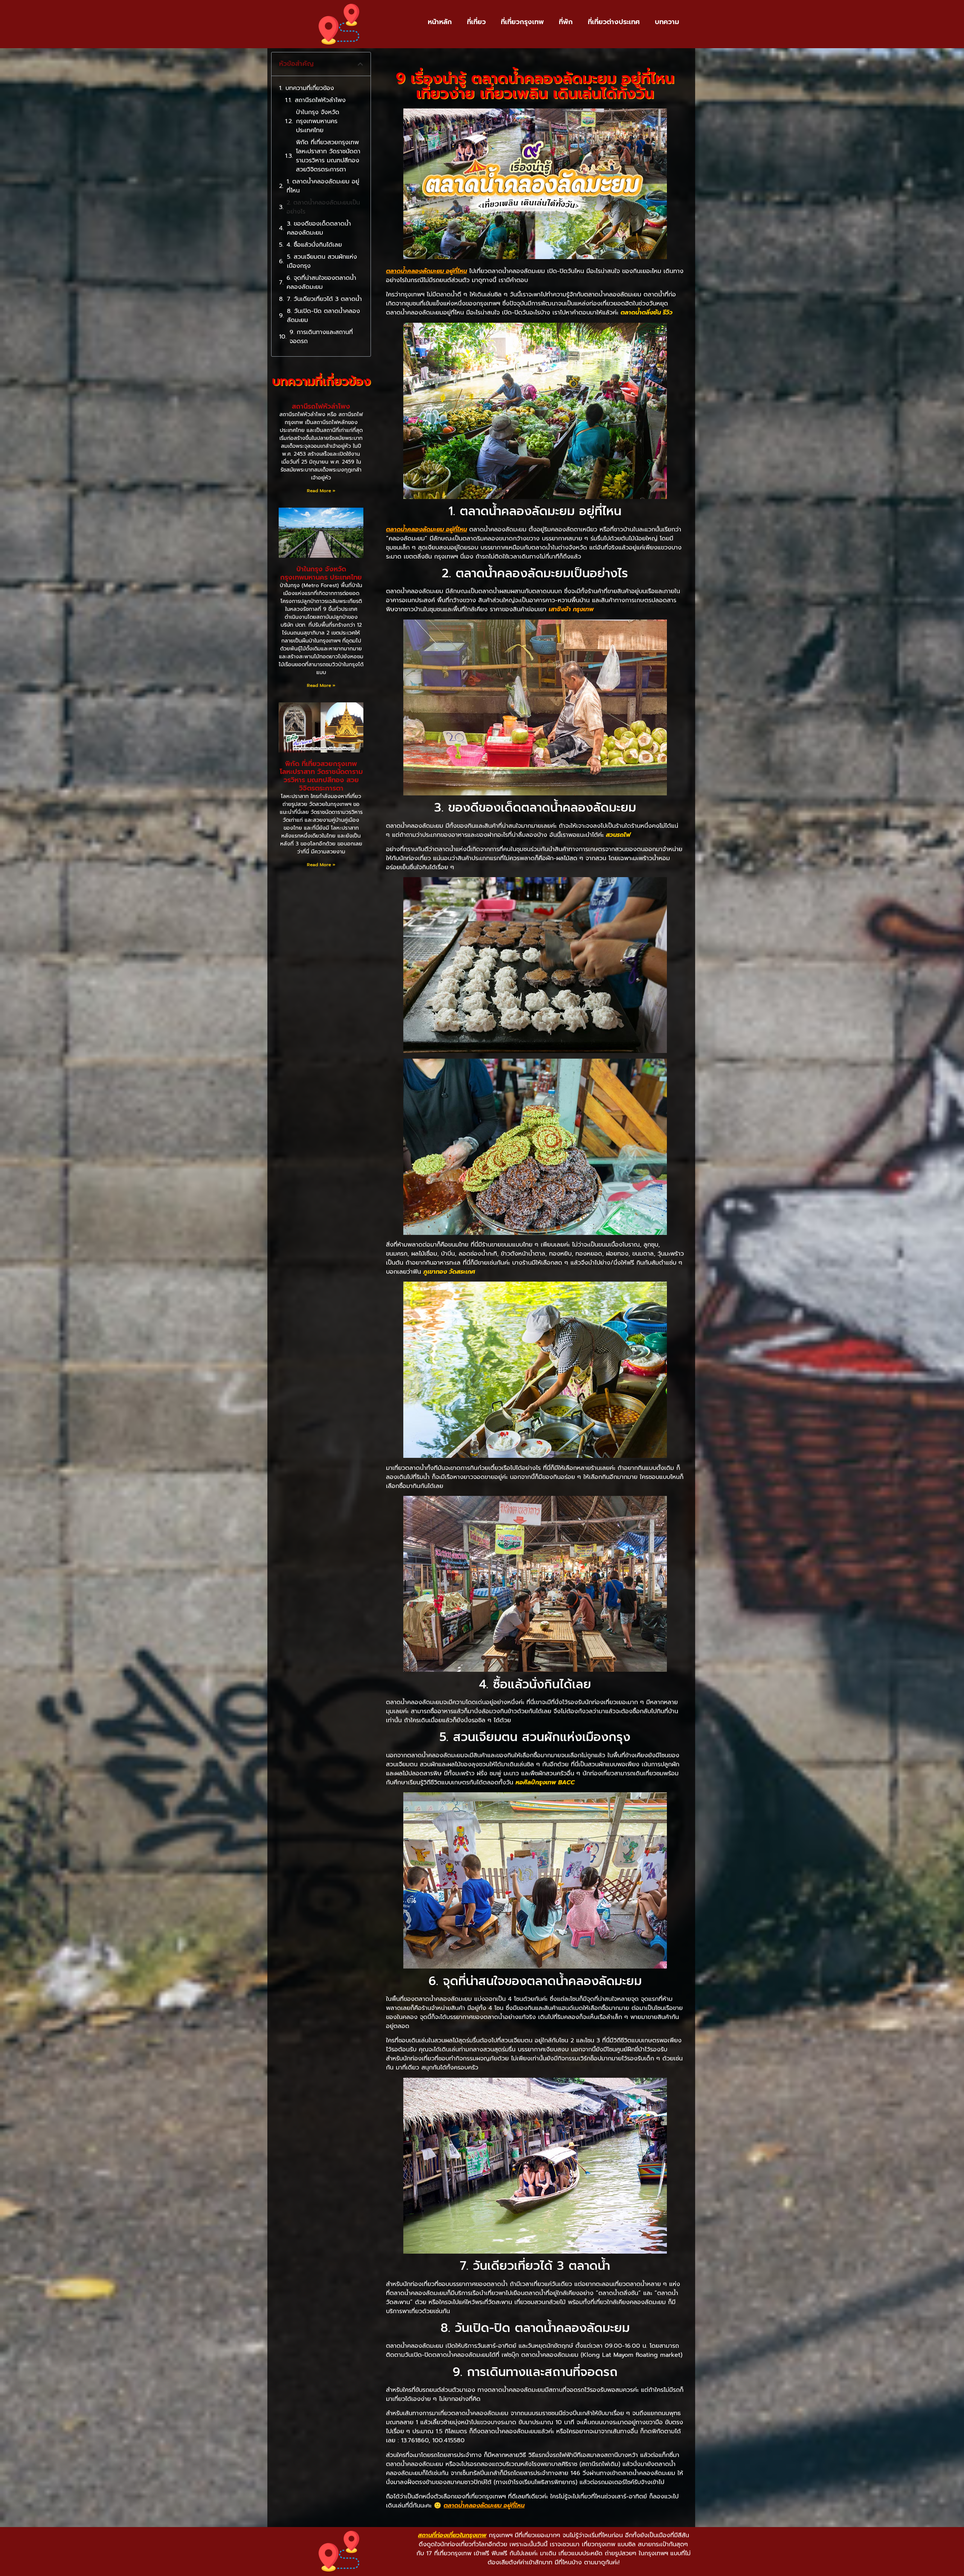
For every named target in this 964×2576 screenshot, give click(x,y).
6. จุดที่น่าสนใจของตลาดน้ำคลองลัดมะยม (321, 282)
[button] (360, 64)
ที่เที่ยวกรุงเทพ (522, 22)
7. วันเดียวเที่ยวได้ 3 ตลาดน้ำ (324, 299)
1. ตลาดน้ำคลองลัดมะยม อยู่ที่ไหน (323, 186)
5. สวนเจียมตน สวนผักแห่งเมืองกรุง (322, 261)
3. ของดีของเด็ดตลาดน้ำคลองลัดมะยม (319, 228)
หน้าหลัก (440, 22)
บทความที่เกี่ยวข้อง (310, 88)
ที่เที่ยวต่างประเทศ (614, 22)
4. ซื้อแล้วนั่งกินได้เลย (314, 245)
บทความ (667, 22)
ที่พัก (566, 22)
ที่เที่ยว (476, 22)
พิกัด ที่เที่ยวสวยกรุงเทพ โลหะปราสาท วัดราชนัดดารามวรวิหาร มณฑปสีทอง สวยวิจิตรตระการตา (328, 156)
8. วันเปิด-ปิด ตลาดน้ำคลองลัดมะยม (323, 316)
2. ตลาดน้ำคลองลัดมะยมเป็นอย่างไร (323, 207)
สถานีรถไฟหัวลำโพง (320, 100)
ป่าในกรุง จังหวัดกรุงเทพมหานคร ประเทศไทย (318, 121)
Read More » (321, 491)
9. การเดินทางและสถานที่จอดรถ (321, 337)
